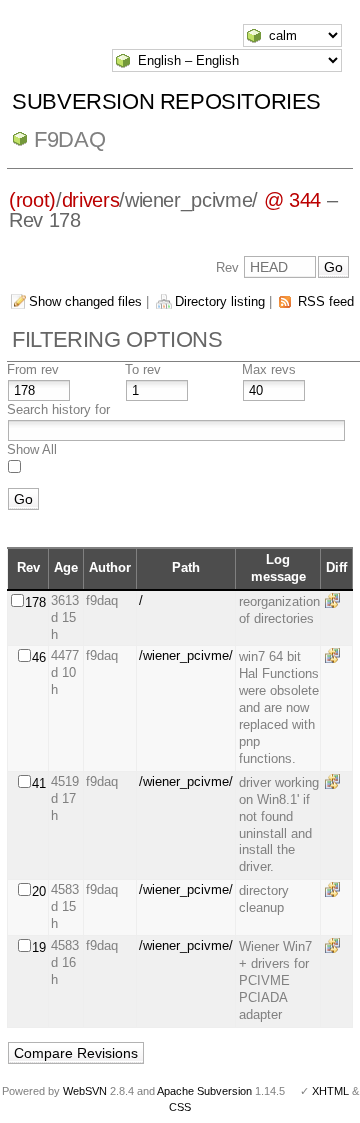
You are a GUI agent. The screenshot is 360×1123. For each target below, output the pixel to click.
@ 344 (292, 200)
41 (39, 783)
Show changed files (85, 301)
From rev (33, 369)
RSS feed (326, 301)
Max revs (269, 369)
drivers (91, 200)
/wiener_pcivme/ (186, 655)
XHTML (330, 1091)
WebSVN (85, 1091)
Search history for (58, 409)
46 (39, 657)
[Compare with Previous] (336, 600)
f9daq (69, 139)
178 (35, 602)
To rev (143, 369)
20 (39, 891)
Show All (32, 449)
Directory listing (220, 301)
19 (39, 947)
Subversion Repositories (166, 101)
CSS (180, 1107)
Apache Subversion (204, 1091)
